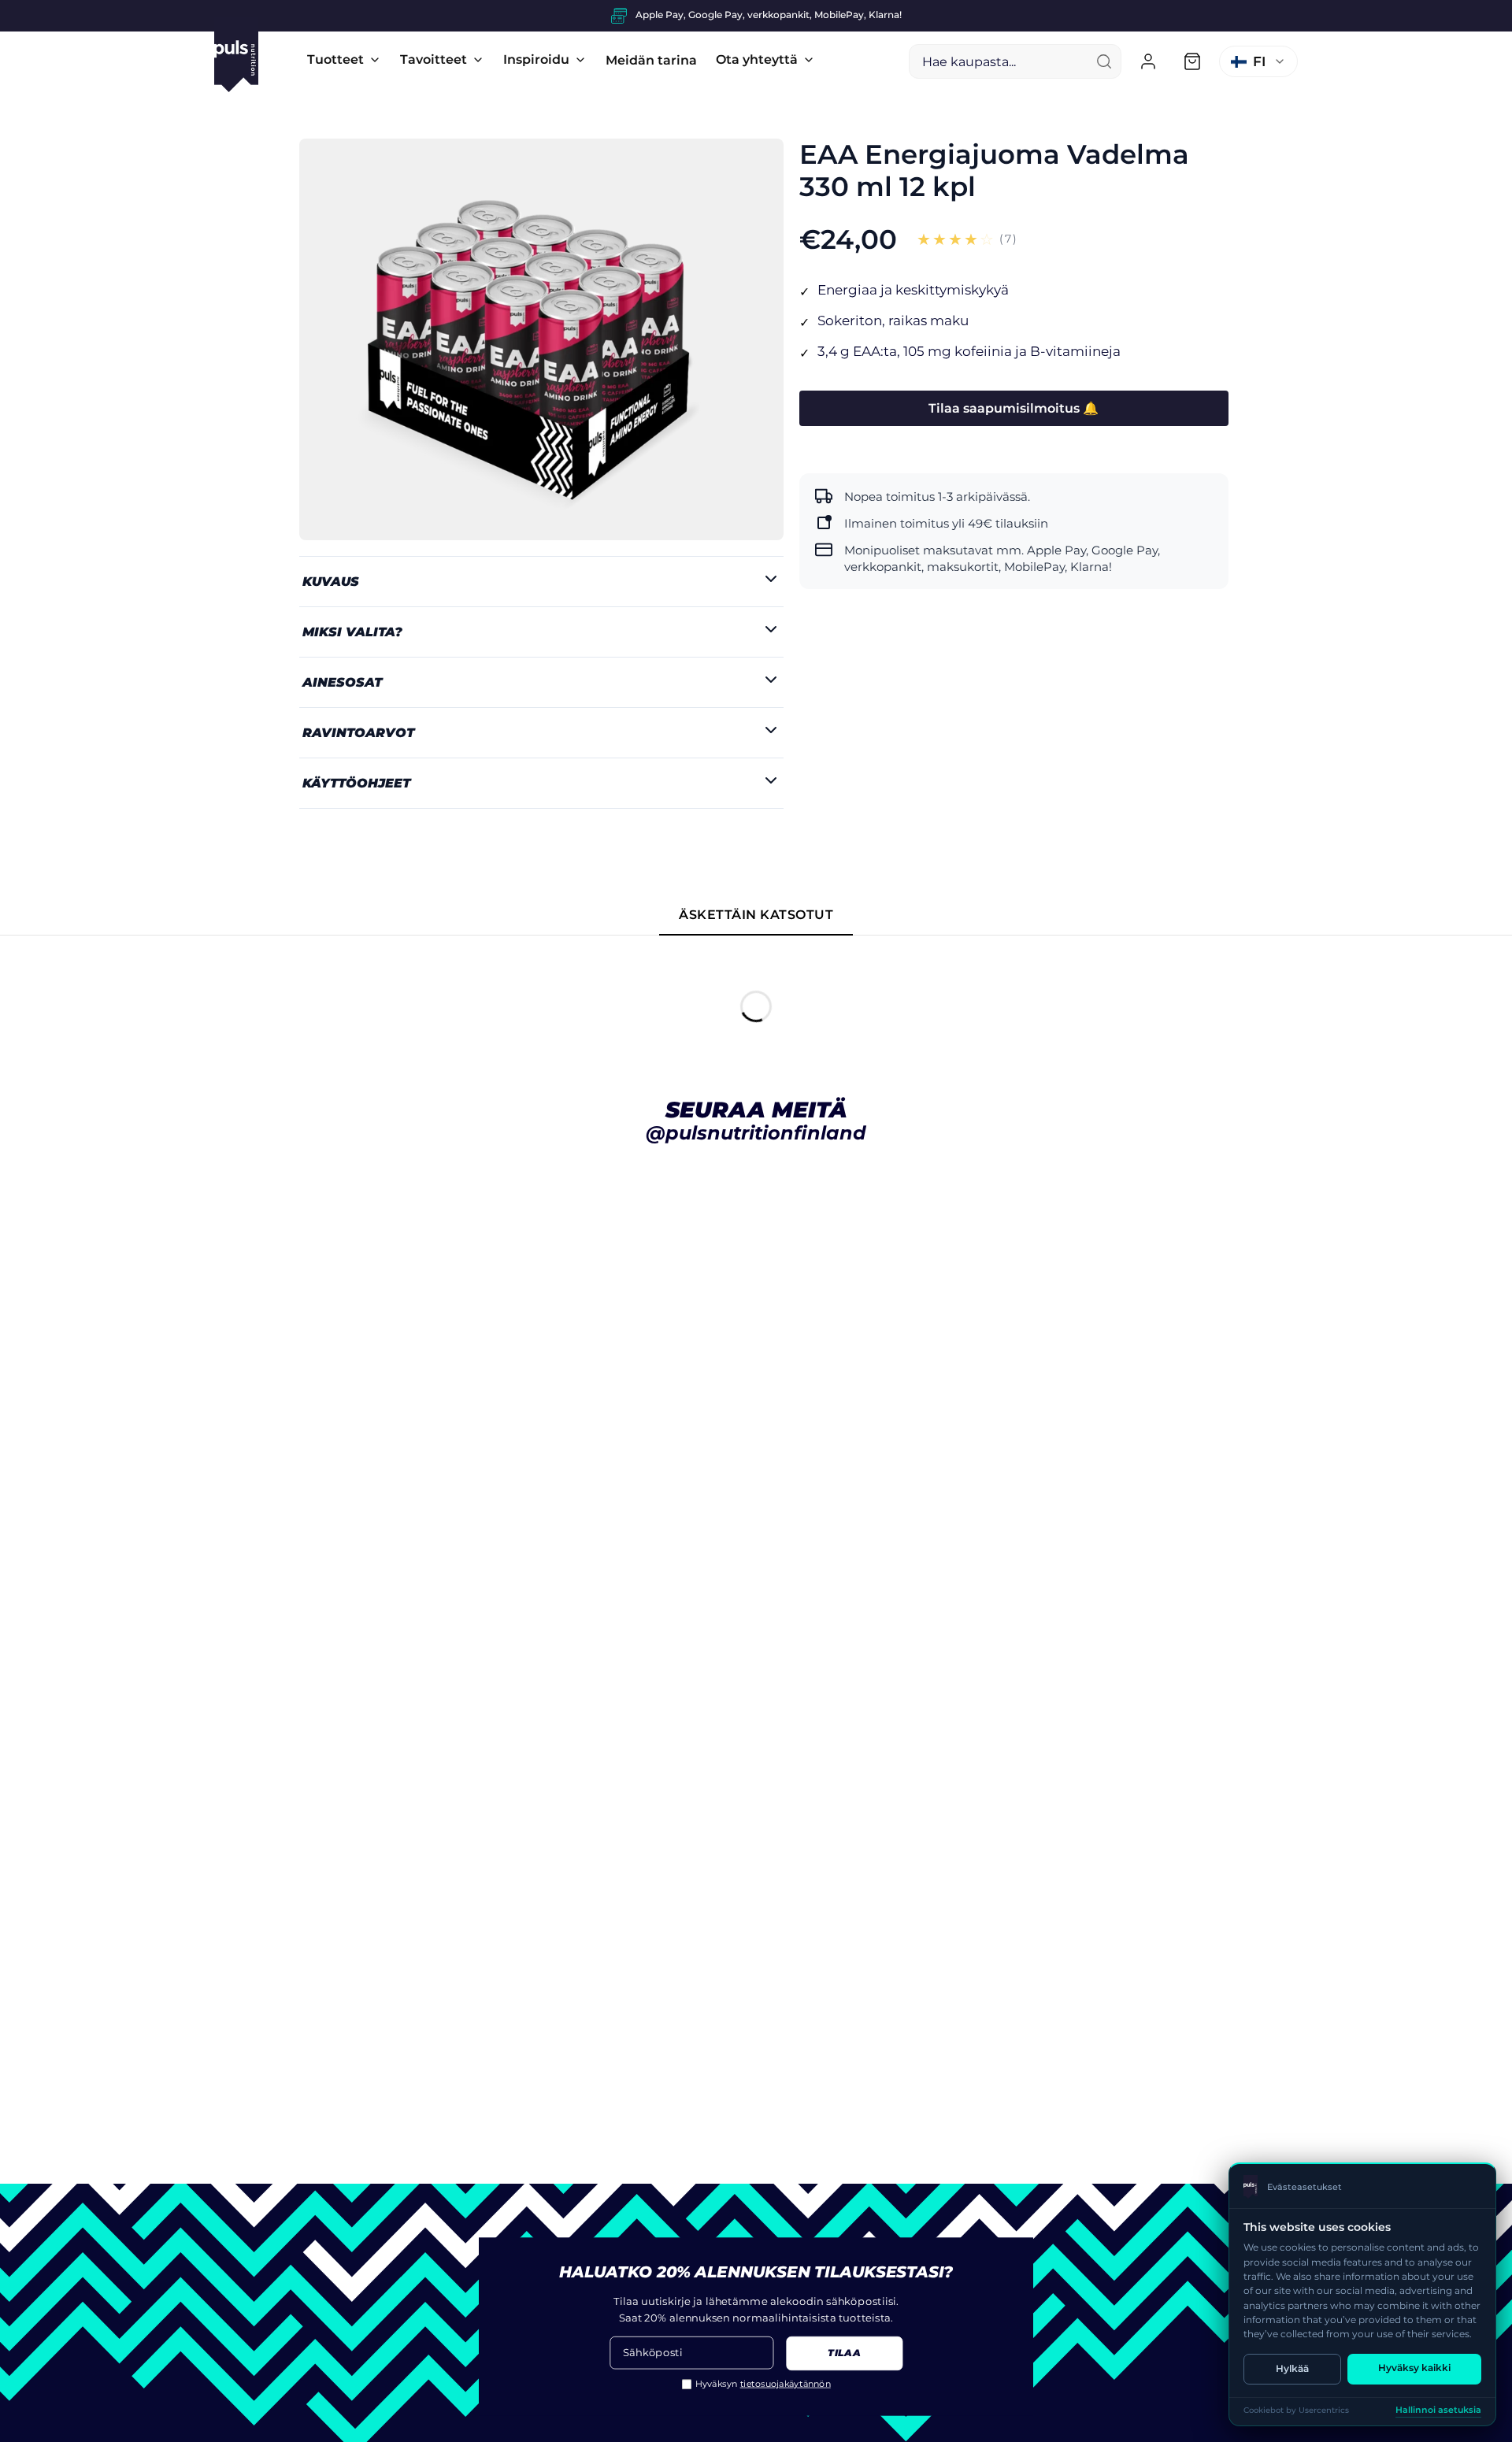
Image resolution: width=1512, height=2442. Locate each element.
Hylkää (1292, 2368)
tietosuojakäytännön (786, 2384)
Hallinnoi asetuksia (1438, 2410)
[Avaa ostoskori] (1192, 61)
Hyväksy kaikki (1414, 2368)
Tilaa (844, 2354)
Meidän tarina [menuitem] (651, 60)
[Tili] (1148, 61)
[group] (756, 16)
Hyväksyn (763, 2384)
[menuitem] (344, 60)
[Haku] (1104, 61)
